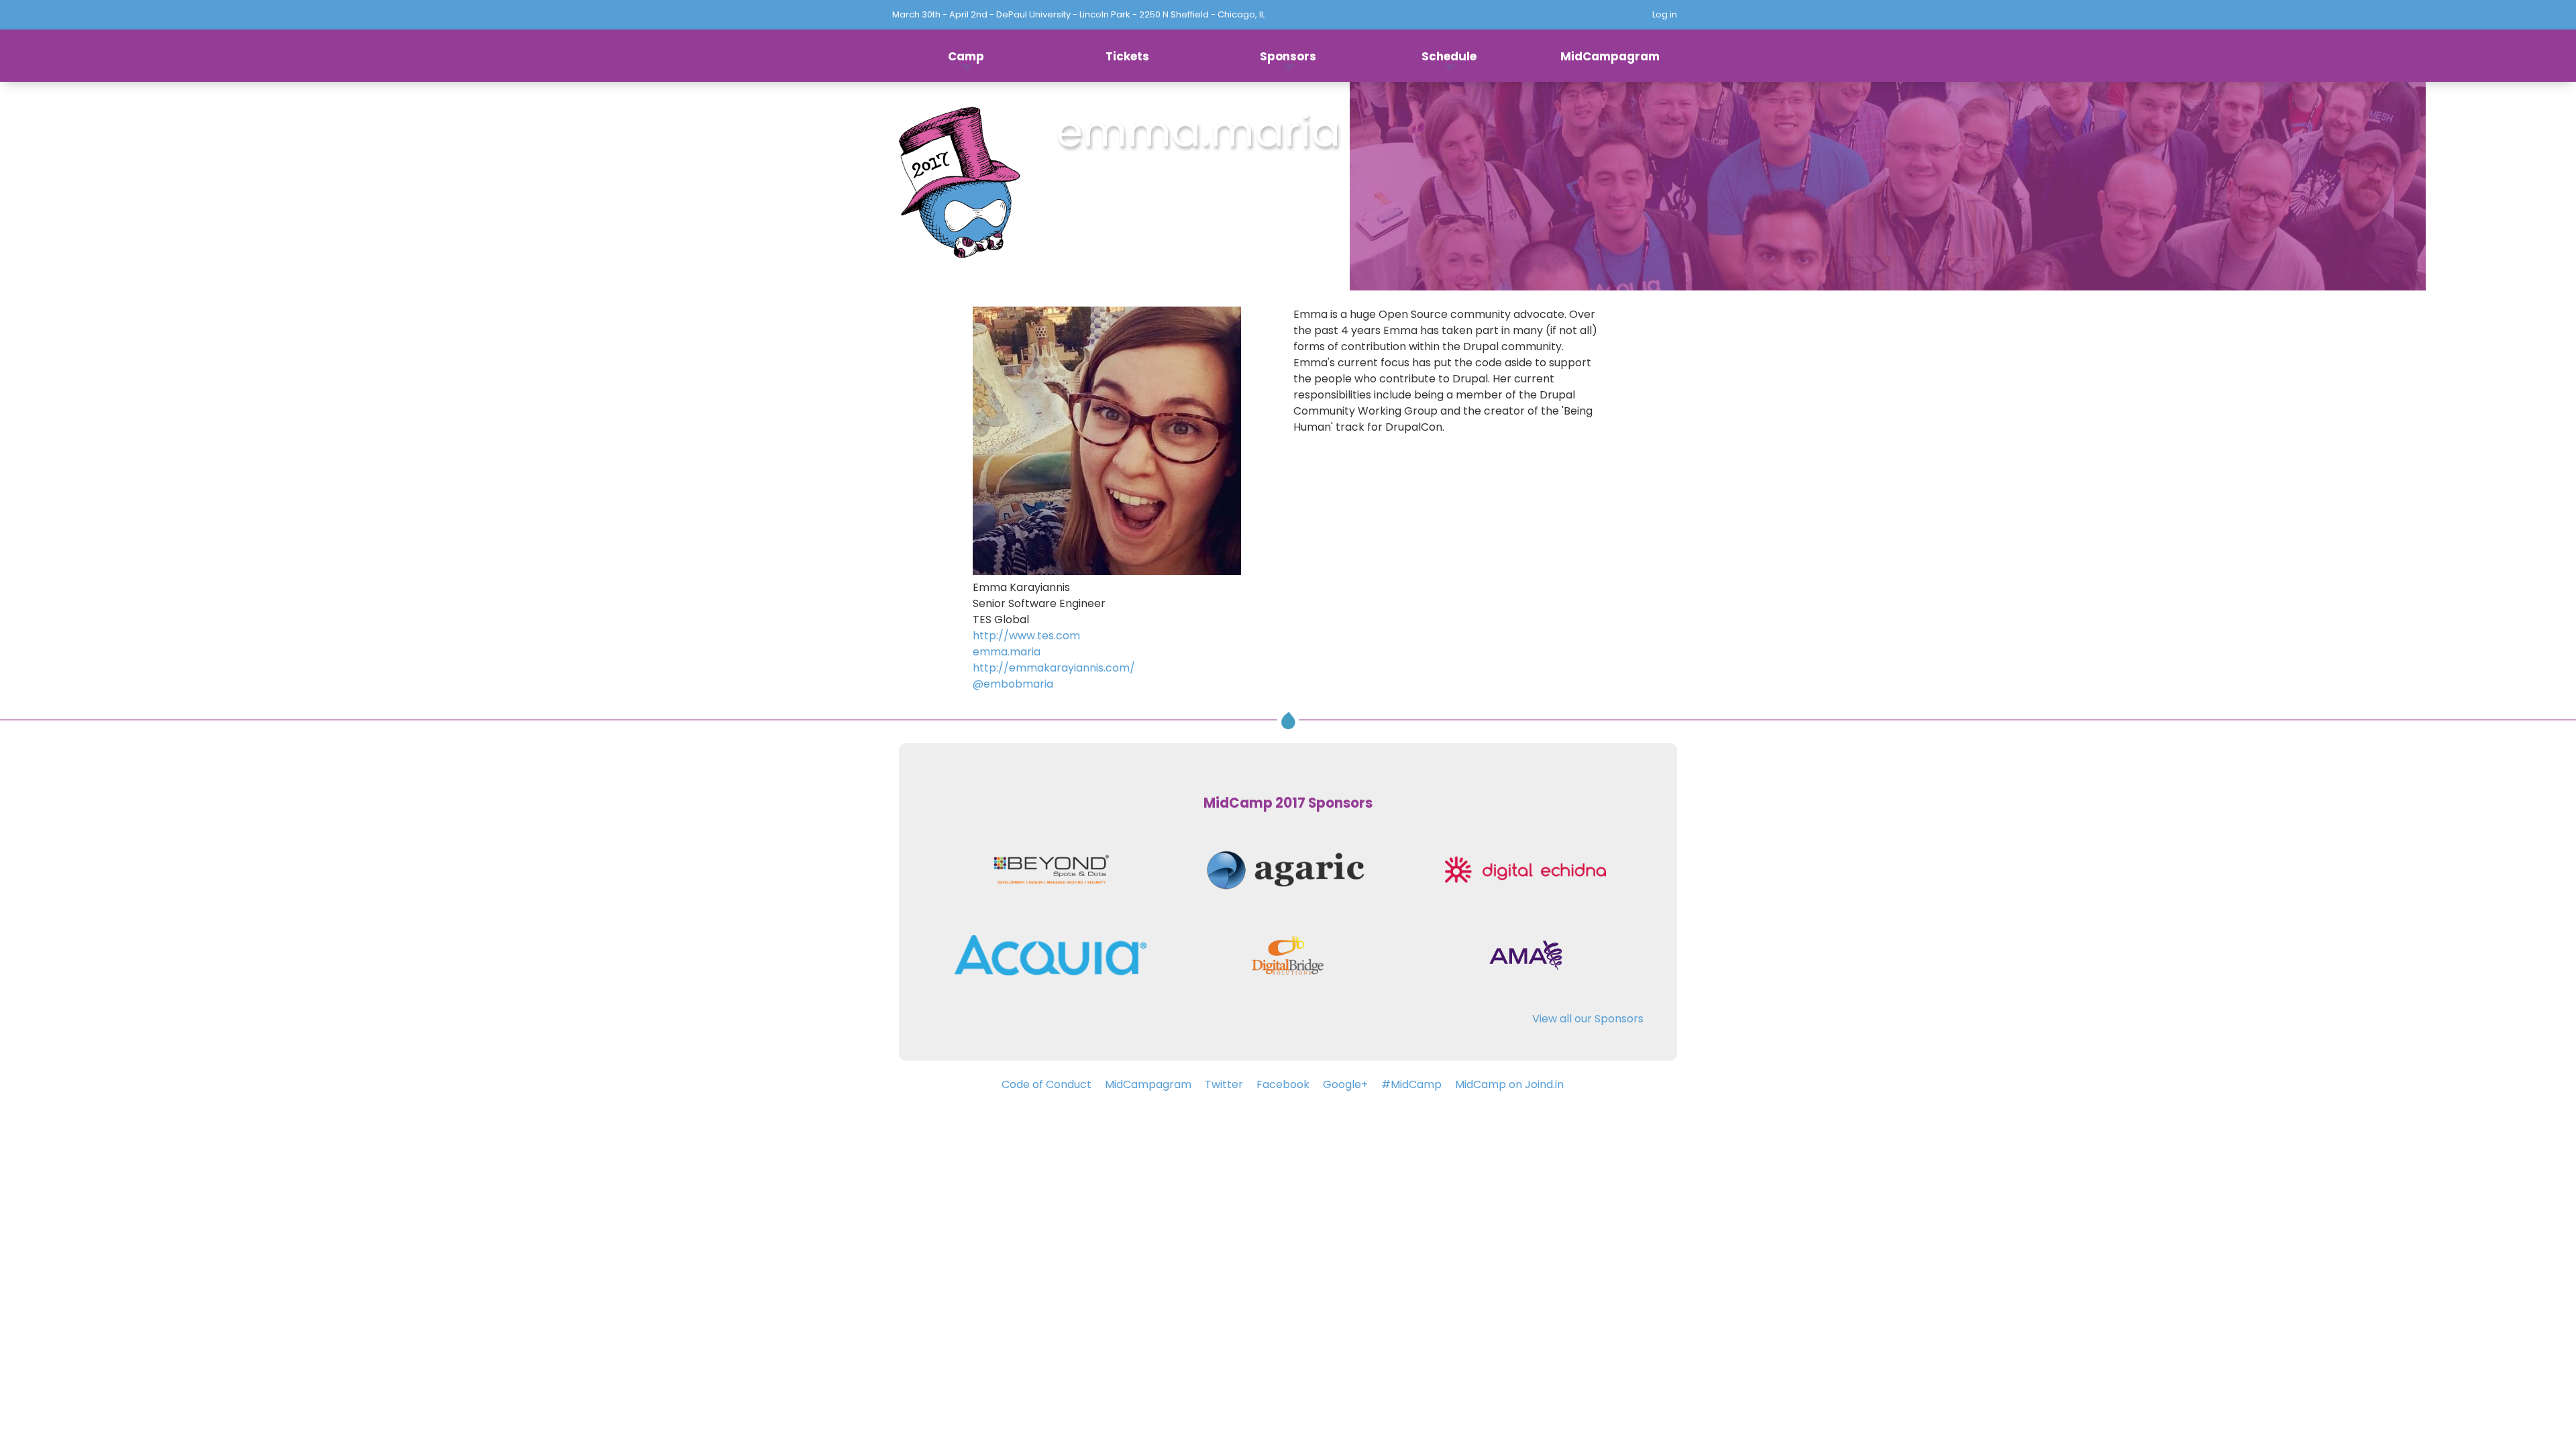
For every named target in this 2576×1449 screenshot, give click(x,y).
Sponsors (1288, 56)
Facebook (1283, 1084)
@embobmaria (1013, 684)
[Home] (959, 186)
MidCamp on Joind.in (1509, 1084)
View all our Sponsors (1588, 1019)
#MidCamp (1411, 1084)
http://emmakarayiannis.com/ (1054, 668)
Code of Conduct (1046, 1084)
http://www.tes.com (1026, 636)
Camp (966, 56)
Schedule (1449, 56)
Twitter (1224, 1084)
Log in (1665, 14)
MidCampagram (1610, 56)
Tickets (1127, 56)
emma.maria (1007, 652)
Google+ (1345, 1084)
